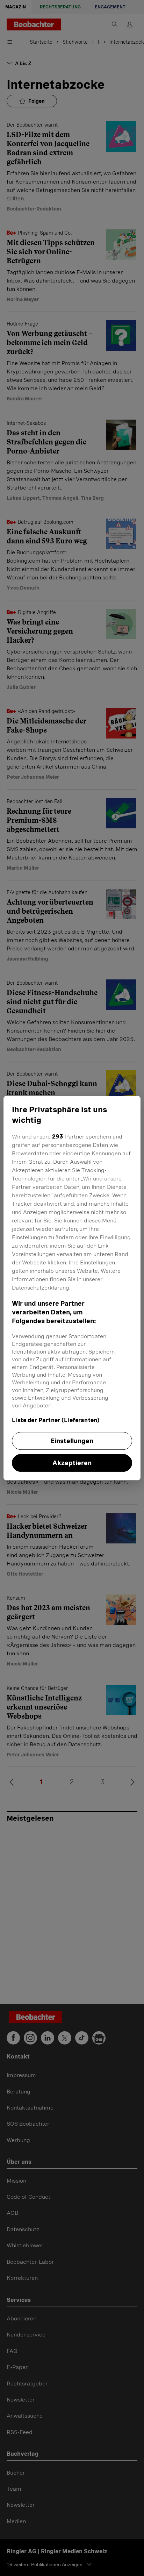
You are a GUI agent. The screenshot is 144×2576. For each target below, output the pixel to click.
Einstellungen (72, 1441)
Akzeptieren (72, 1463)
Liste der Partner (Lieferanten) (56, 1420)
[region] (72, 1288)
